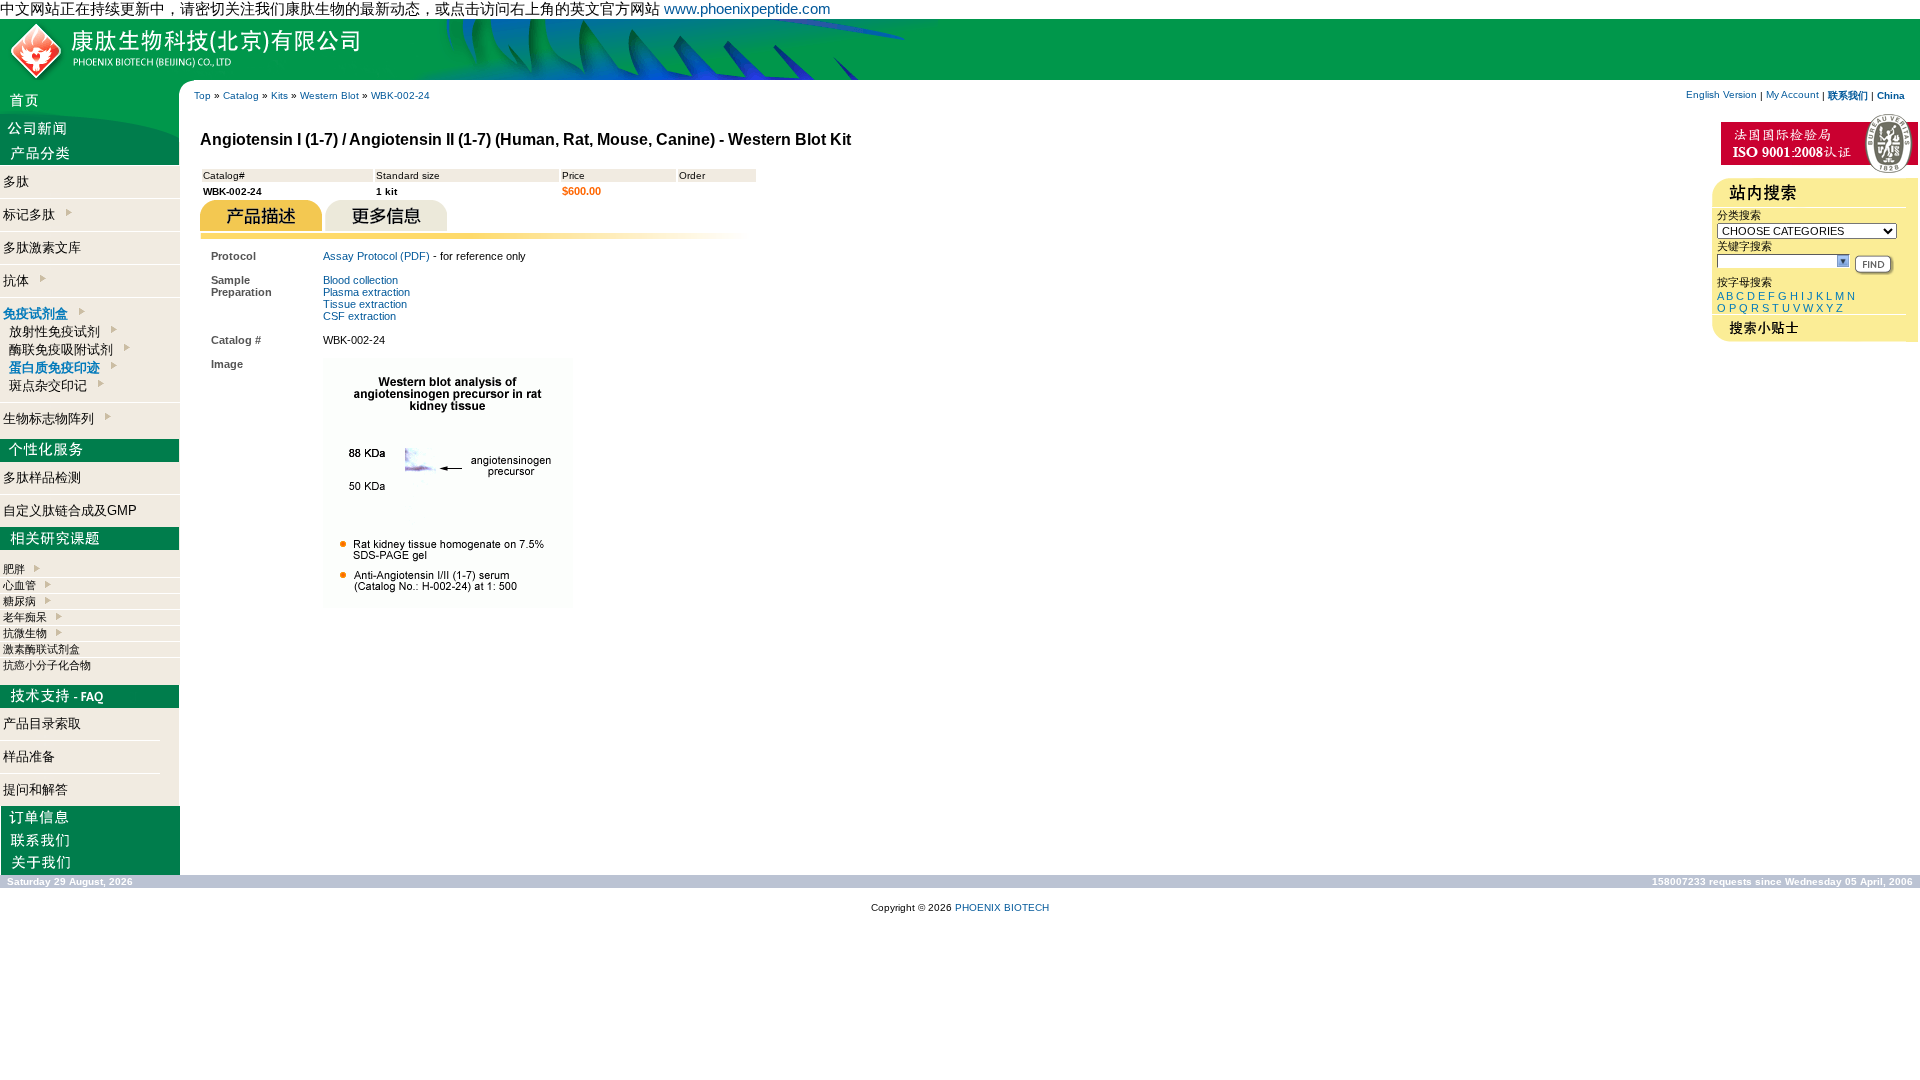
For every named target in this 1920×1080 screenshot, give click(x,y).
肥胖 (14, 569)
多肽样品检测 (42, 477)
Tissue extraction (365, 304)
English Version (1721, 94)
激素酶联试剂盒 (41, 649)
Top (202, 95)
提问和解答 (35, 789)
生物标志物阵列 (52, 418)
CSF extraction (359, 316)
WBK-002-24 (400, 95)
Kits (279, 95)
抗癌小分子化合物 (47, 665)
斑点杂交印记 (52, 385)
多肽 (16, 181)
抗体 (20, 280)
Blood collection (360, 280)
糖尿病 (19, 601)
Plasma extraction (366, 292)
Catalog (241, 95)
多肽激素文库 (42, 247)
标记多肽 (33, 214)
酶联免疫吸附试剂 (65, 349)
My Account (1792, 94)
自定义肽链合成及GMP (70, 510)
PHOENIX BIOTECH (1002, 907)
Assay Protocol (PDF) (376, 256)
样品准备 (29, 756)
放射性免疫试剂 (58, 331)
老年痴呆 (25, 617)
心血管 (19, 585)
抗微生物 (25, 633)
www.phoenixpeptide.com (747, 8)
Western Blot (329, 95)
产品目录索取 (42, 723)
